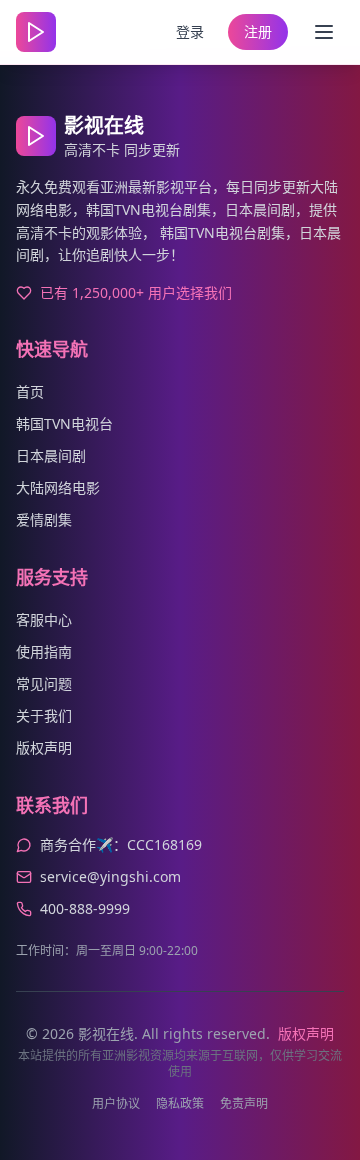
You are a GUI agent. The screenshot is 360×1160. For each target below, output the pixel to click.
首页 (30, 391)
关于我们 (44, 715)
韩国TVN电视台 (64, 423)
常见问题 (44, 683)
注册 (258, 31)
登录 (190, 31)
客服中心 (44, 619)
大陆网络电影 (58, 487)
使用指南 (44, 651)
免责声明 (244, 1104)
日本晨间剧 (51, 455)
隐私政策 (180, 1104)
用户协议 (116, 1104)
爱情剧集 (44, 519)
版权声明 (44, 747)
